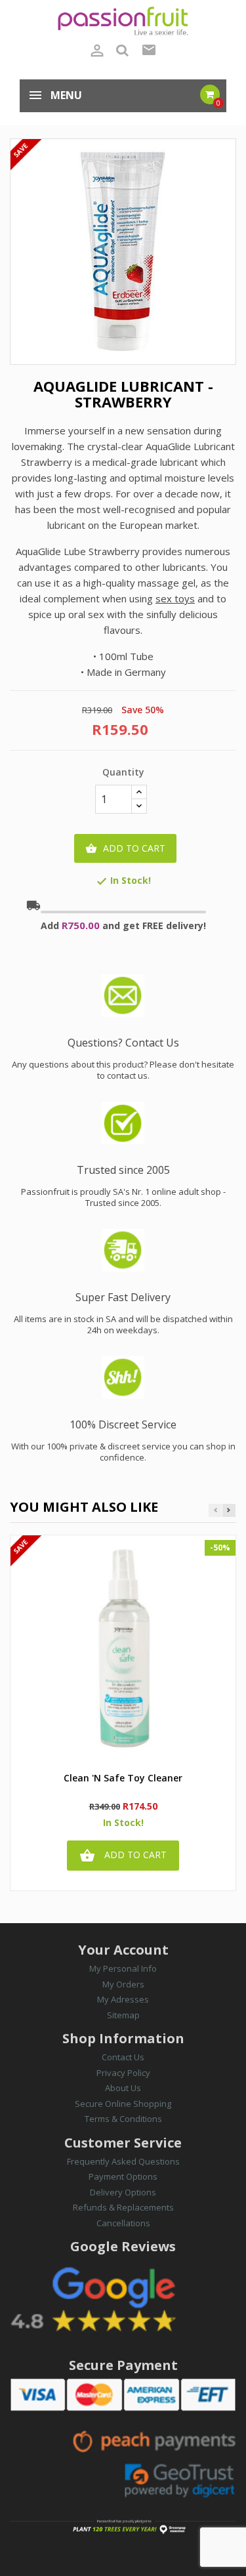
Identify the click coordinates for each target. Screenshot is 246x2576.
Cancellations (123, 2223)
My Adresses (123, 1999)
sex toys (175, 598)
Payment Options (123, 2176)
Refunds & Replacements (123, 2207)
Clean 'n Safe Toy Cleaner (123, 1778)
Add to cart (125, 848)
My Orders (123, 1984)
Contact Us (123, 2057)
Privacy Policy (123, 2073)
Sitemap (123, 2015)
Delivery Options (123, 2192)
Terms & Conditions (123, 2119)
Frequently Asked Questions (123, 2161)
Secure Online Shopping (123, 2104)
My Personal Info (123, 1968)
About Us (123, 2088)
